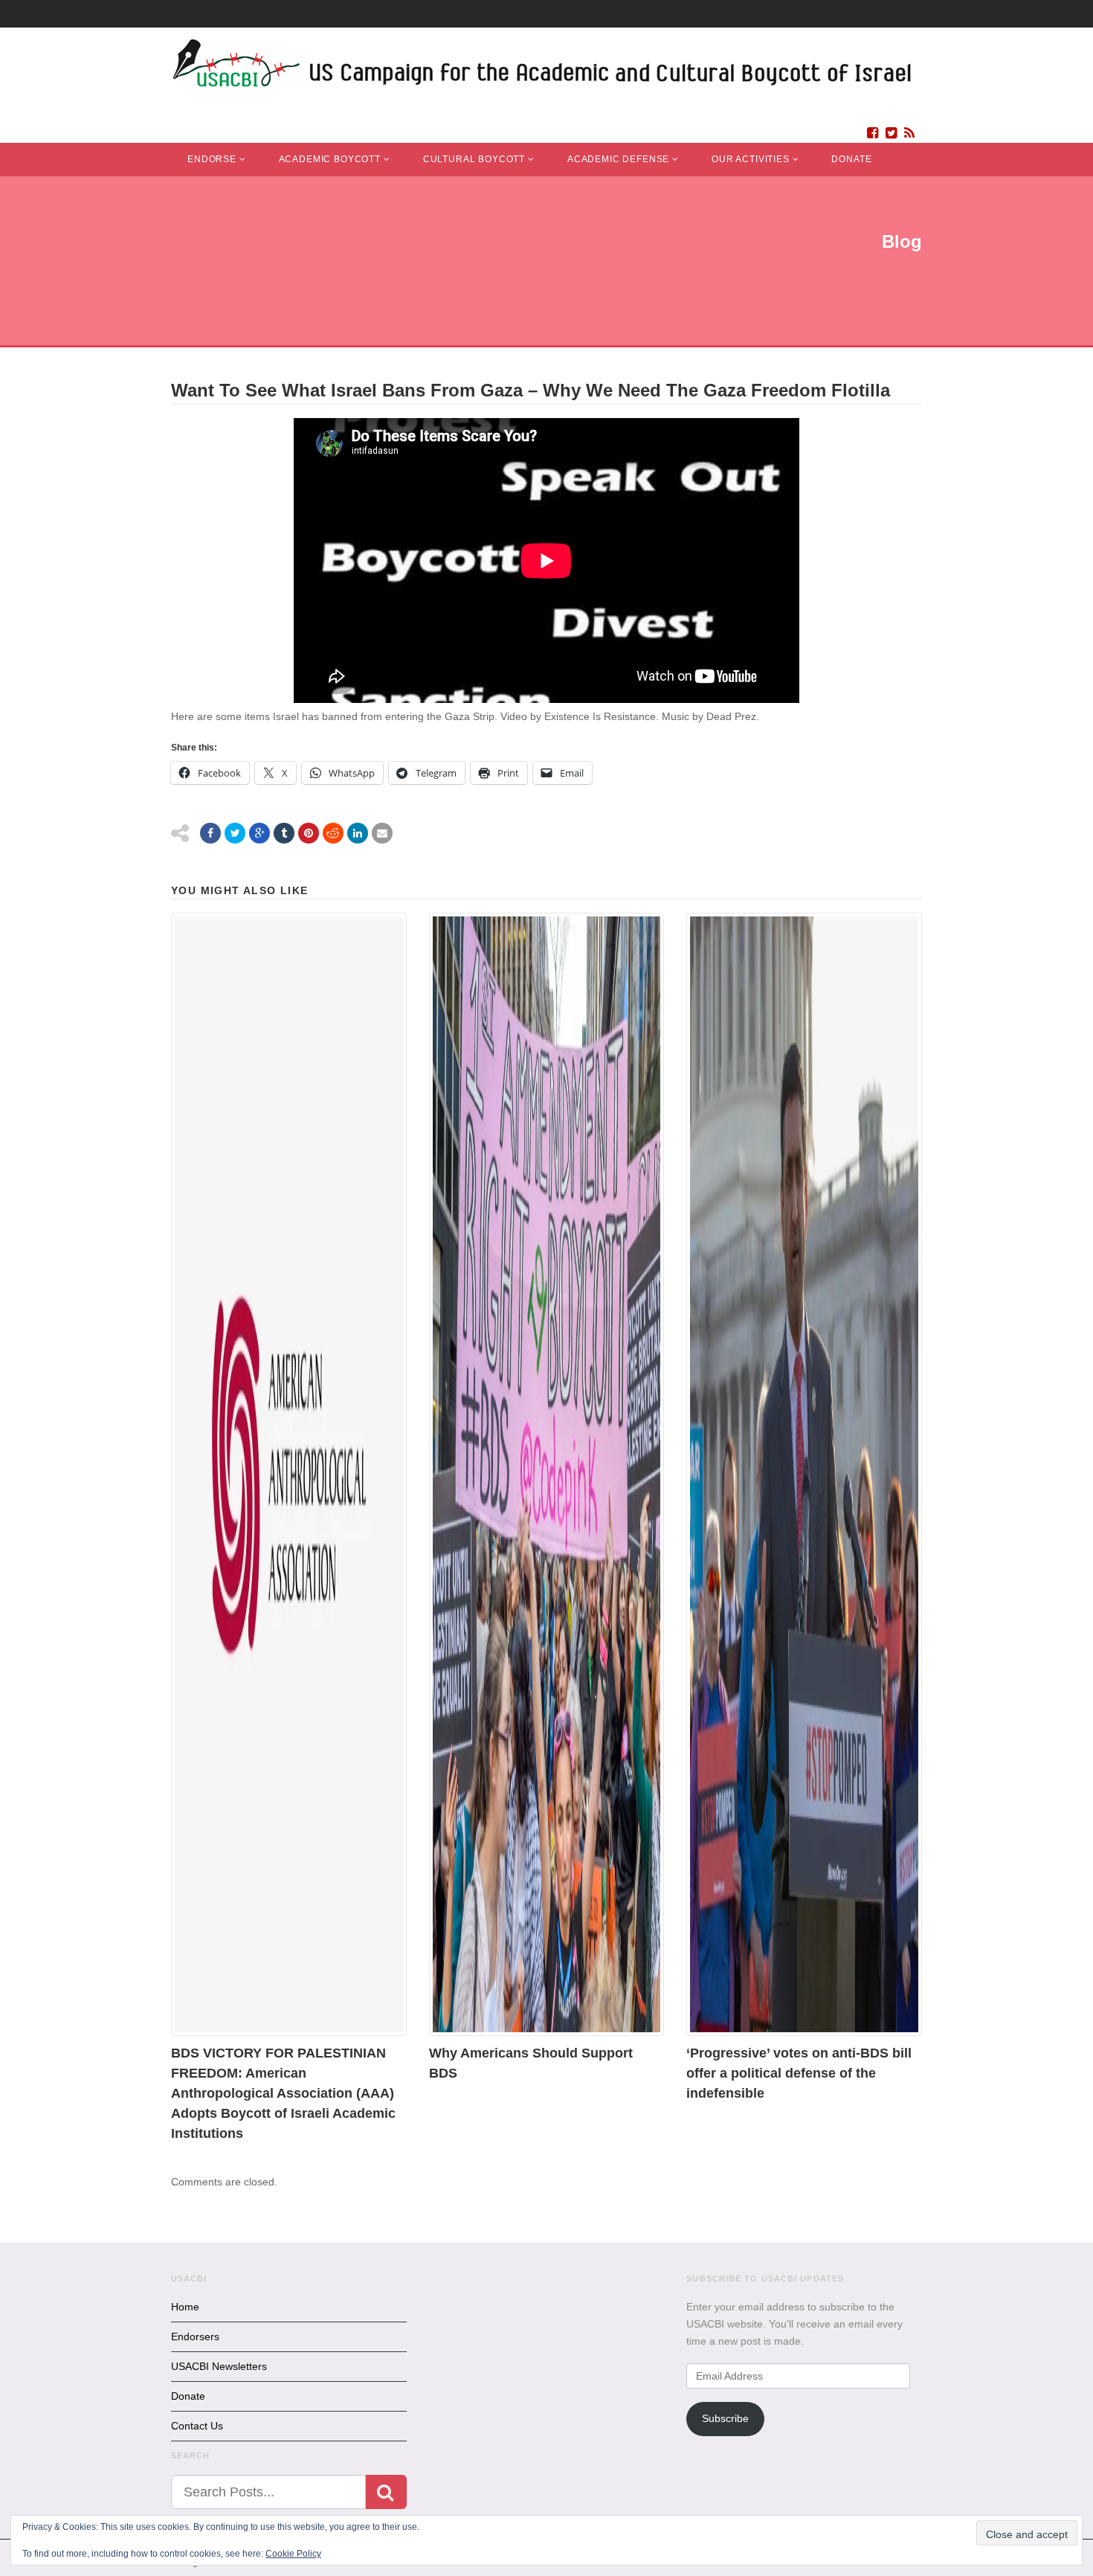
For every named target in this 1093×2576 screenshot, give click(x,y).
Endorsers (195, 2336)
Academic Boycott (330, 159)
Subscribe (725, 2418)
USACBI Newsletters (219, 2366)
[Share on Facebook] (210, 833)
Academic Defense (618, 159)
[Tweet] (235, 833)
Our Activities (751, 159)
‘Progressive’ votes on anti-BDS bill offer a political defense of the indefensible (799, 2073)
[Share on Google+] (259, 833)
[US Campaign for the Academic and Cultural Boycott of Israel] (543, 67)
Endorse (212, 159)
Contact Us (197, 2426)
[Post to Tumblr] (284, 833)
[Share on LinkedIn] (358, 833)
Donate (851, 159)
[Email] (382, 833)
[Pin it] (309, 833)
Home (185, 2307)
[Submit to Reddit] (333, 833)
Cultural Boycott (474, 159)
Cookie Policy (293, 2554)
